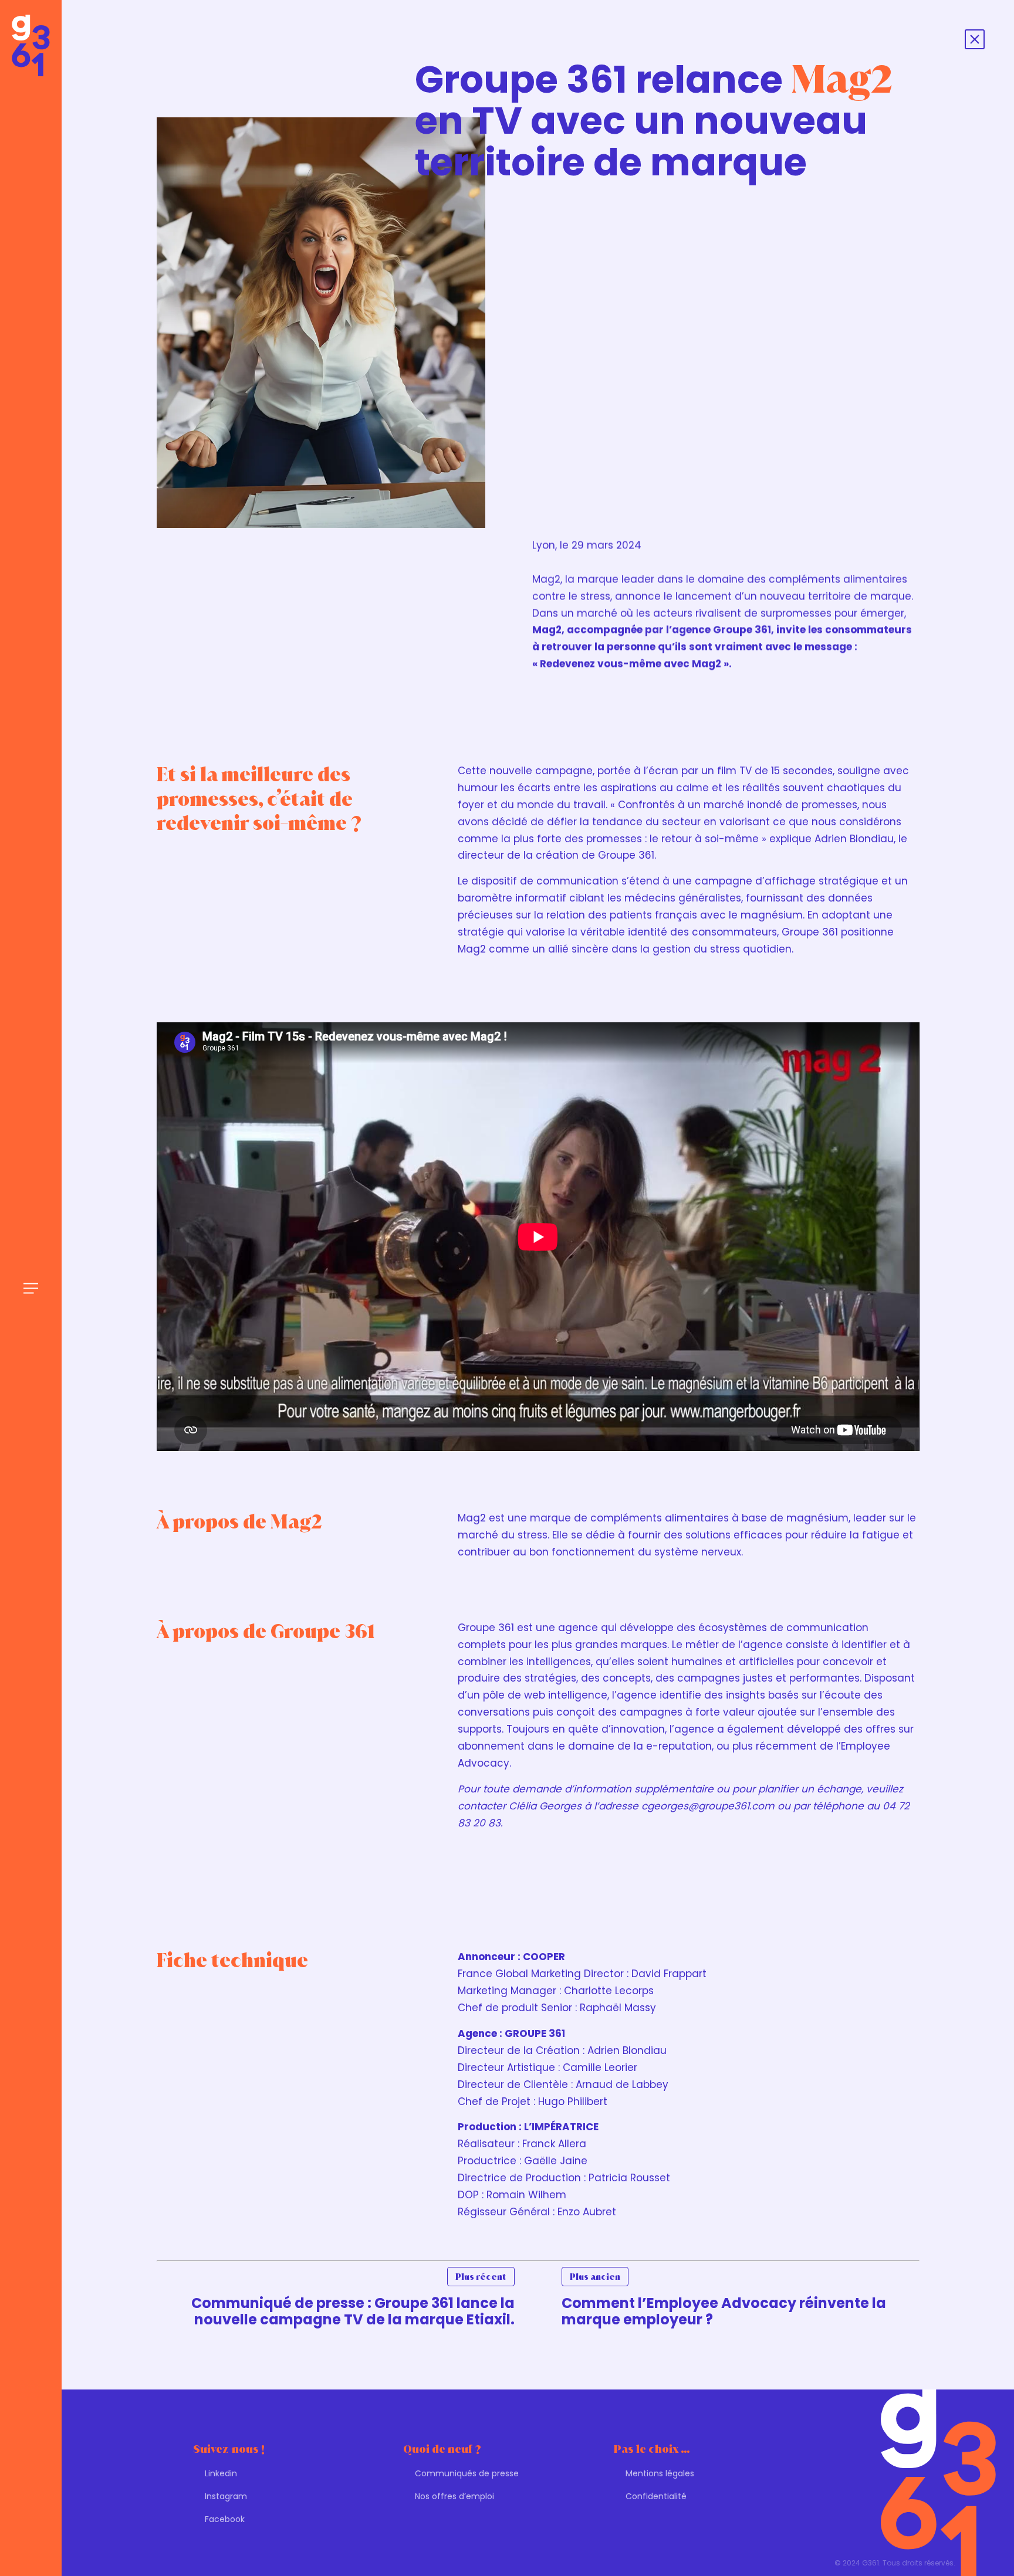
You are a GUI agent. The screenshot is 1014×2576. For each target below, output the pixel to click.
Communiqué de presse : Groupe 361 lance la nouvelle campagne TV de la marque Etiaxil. (353, 2300)
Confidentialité (656, 2496)
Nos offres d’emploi (454, 2496)
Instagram (226, 2496)
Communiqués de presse (467, 2473)
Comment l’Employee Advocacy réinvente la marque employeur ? (724, 2300)
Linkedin (221, 2473)
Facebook (225, 2519)
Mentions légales (660, 2473)
